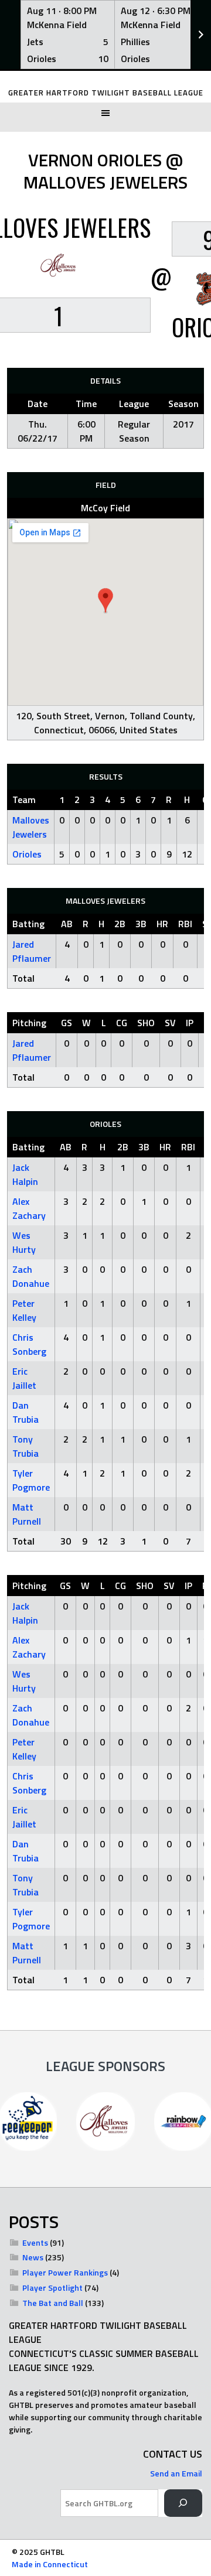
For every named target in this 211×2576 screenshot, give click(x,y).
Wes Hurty (24, 1242)
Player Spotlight (52, 2288)
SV (170, 1023)
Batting (28, 924)
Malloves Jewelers (31, 827)
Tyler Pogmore (31, 1480)
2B (120, 924)
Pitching (29, 1023)
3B (141, 924)
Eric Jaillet (24, 1378)
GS (67, 1023)
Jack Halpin (25, 1174)
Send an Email (176, 2473)
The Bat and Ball (53, 2303)
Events (35, 2242)
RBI (185, 924)
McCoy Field (105, 508)
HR (162, 924)
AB (67, 924)
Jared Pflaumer (32, 951)
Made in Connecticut (50, 2564)
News (33, 2257)
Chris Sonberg (29, 1344)
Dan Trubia (25, 1412)
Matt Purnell (27, 1514)
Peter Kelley (24, 1310)
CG (122, 1023)
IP (190, 1023)
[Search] (183, 2503)
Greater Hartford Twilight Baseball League (106, 93)
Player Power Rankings (65, 2272)
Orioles (27, 854)
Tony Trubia (25, 1446)
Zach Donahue (31, 1276)
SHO (146, 1023)
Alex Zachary (29, 1208)
